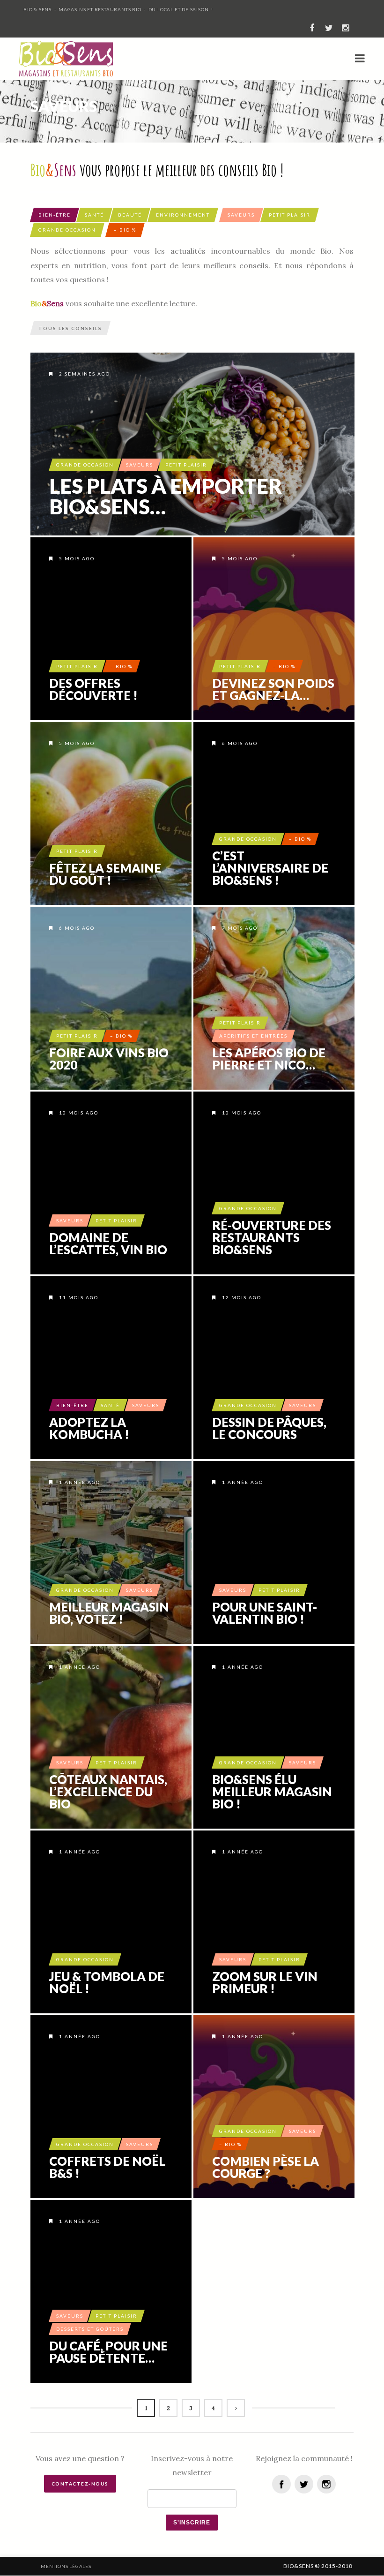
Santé (94, 215)
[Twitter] (304, 2484)
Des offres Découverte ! (93, 689)
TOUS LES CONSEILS (70, 328)
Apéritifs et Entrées (253, 1036)
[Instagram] (326, 2484)
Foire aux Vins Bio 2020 (109, 1059)
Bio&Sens (298, 2566)
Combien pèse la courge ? (266, 2167)
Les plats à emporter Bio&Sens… (166, 496)
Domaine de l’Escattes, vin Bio (108, 1243)
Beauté (130, 215)
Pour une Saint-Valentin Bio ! (265, 1613)
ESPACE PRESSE (150, 2566)
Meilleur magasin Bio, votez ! (109, 1613)
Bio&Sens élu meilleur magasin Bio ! (272, 1792)
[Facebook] (281, 2484)
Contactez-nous (80, 2484)
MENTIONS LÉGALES (66, 2566)
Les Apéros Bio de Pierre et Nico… (269, 1059)
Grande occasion (67, 230)
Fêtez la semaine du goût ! (105, 874)
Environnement (183, 215)
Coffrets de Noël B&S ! (107, 2167)
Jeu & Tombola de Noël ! (107, 1982)
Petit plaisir (290, 215)
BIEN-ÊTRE (55, 215)
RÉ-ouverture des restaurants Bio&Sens (272, 1237)
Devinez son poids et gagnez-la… (273, 689)
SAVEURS (241, 215)
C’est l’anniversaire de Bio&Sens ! (270, 868)
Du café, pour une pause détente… (108, 2352)
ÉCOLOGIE (234, 2566)
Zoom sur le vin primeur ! (265, 1982)
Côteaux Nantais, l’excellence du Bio (108, 1792)
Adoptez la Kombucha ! (89, 1428)
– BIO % (125, 230)
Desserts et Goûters (90, 2329)
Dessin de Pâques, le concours (269, 1428)
